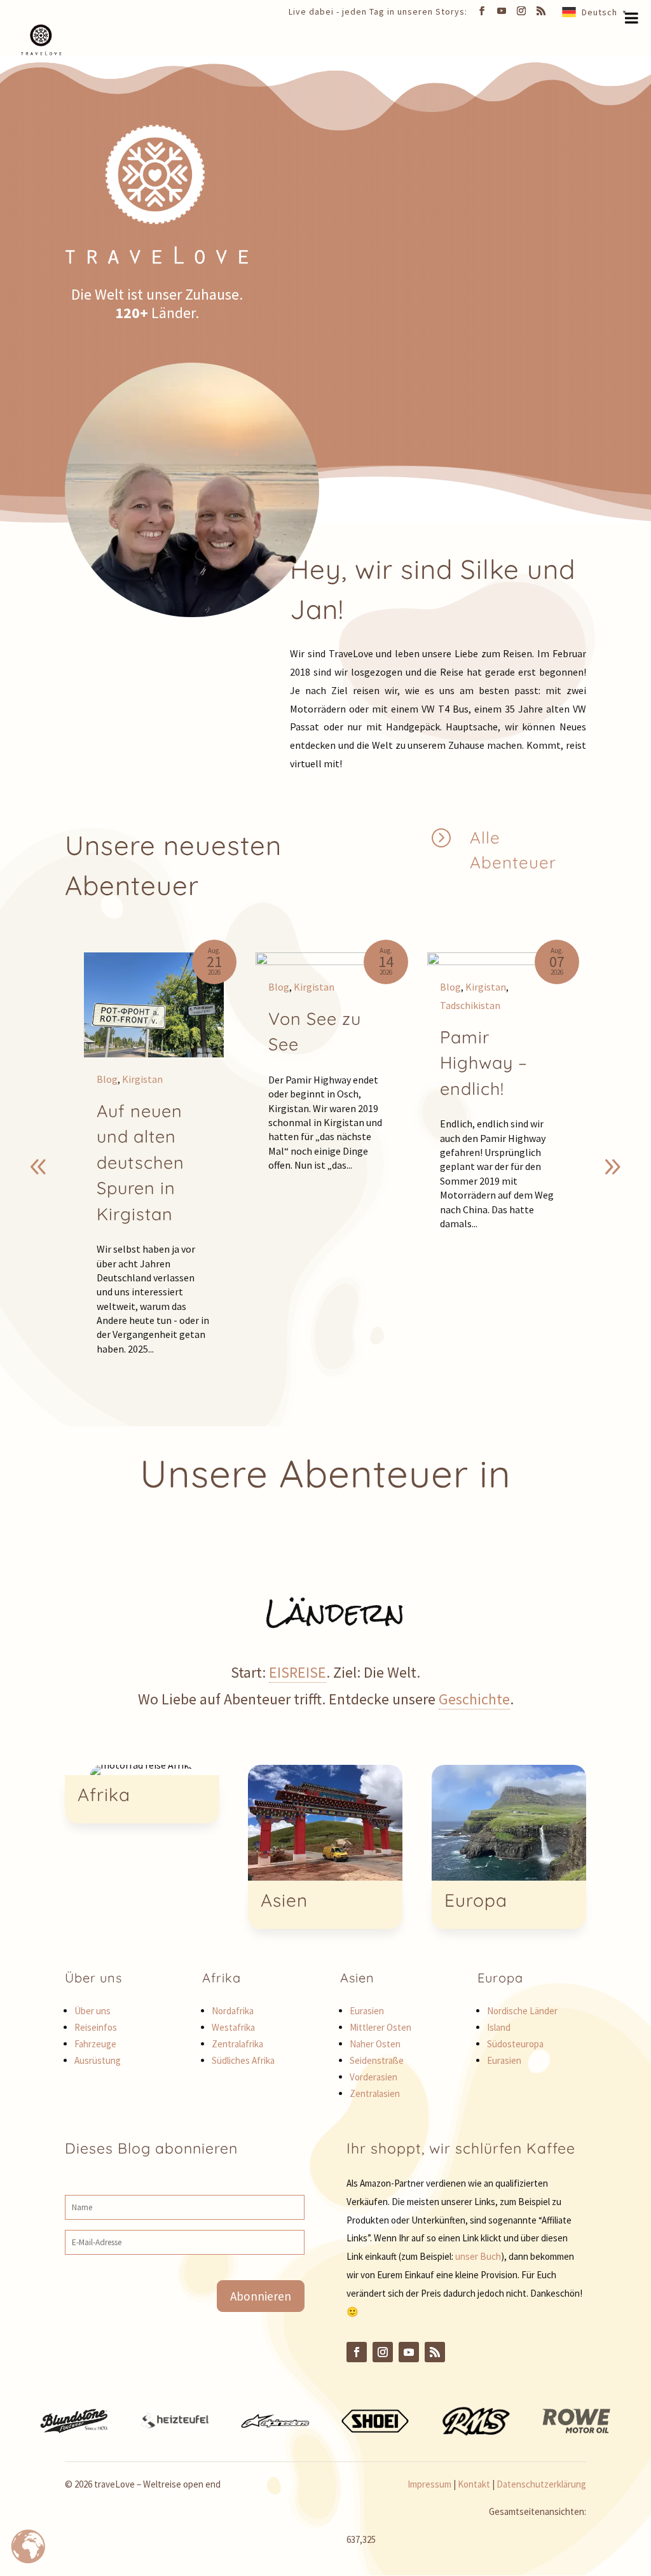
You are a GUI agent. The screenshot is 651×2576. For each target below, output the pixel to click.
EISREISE (298, 1672)
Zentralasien (375, 2093)
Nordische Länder (522, 2011)
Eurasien (367, 2011)
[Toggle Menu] (632, 18)
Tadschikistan (470, 1005)
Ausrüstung (98, 2060)
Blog (107, 1079)
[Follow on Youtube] (409, 2352)
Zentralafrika (237, 2044)
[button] (612, 1167)
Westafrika (233, 2027)
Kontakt (474, 2484)
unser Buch (478, 2256)
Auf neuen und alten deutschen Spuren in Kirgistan (140, 1162)
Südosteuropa (515, 2044)
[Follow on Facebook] (357, 2352)
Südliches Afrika (243, 2060)
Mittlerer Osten (380, 2027)
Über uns (93, 2011)
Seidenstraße (377, 2060)
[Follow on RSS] (435, 2352)
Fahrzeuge (95, 2044)
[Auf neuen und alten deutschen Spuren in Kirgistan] (154, 1005)
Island (499, 2027)
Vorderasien (373, 2077)
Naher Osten (375, 2044)
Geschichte (474, 1699)
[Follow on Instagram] (383, 2352)
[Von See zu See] (325, 959)
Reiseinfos (96, 2027)
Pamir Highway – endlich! (484, 1063)
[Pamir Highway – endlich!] (497, 959)
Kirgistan (142, 1079)
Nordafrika (233, 2011)
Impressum (429, 2484)
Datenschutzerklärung (541, 2484)
